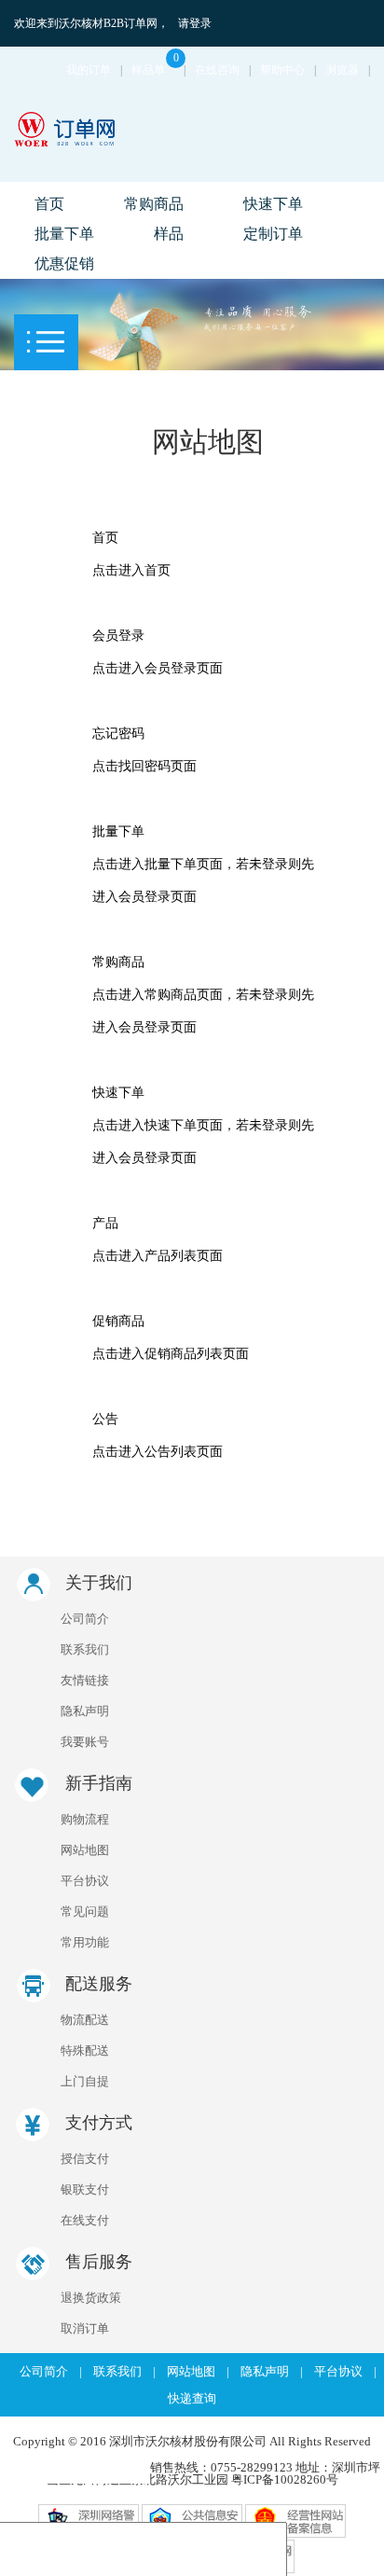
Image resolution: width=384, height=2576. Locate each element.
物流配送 (85, 2020)
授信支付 (85, 2159)
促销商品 (118, 1321)
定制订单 (273, 234)
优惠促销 (64, 263)
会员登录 (118, 636)
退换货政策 (91, 2298)
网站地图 (85, 1850)
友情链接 (85, 1680)
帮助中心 (282, 70)
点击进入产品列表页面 (158, 1256)
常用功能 (85, 1942)
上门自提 (85, 2081)
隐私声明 (85, 1711)
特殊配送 (85, 2050)
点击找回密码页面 (144, 766)
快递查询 (192, 2398)
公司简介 (85, 1619)
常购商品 (154, 204)
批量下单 (64, 234)
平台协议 (85, 1881)
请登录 (195, 23)
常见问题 (85, 1911)
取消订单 (85, 2328)
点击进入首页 (131, 570)
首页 (49, 204)
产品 (105, 1223)
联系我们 (85, 1649)
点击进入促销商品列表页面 (171, 1354)
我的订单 (89, 70)
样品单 (155, 70)
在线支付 (85, 2220)
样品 (169, 234)
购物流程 (85, 1819)
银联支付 (85, 2189)
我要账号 (85, 1742)
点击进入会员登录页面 (158, 668)
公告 (105, 1419)
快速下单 (273, 204)
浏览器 (342, 70)
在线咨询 (217, 70)
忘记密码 (118, 734)
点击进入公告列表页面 (158, 1452)
